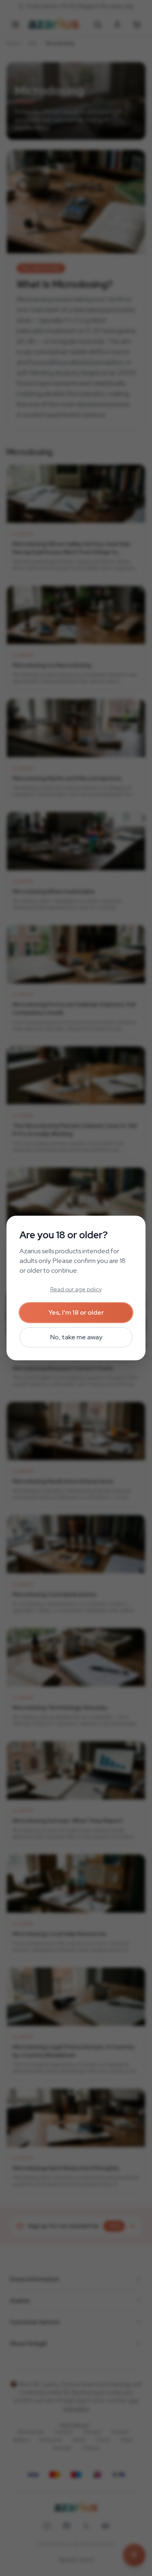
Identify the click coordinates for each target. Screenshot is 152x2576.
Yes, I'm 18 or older (76, 1312)
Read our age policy (76, 1289)
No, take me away (76, 1337)
